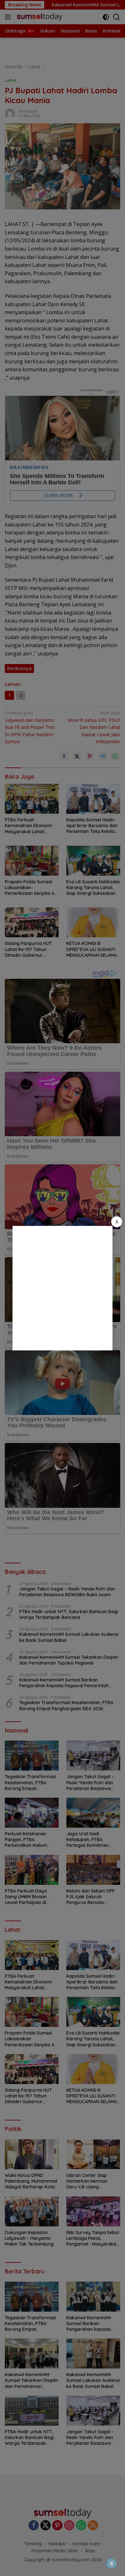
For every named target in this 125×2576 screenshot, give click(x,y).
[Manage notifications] (112, 2564)
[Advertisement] (63, 1288)
